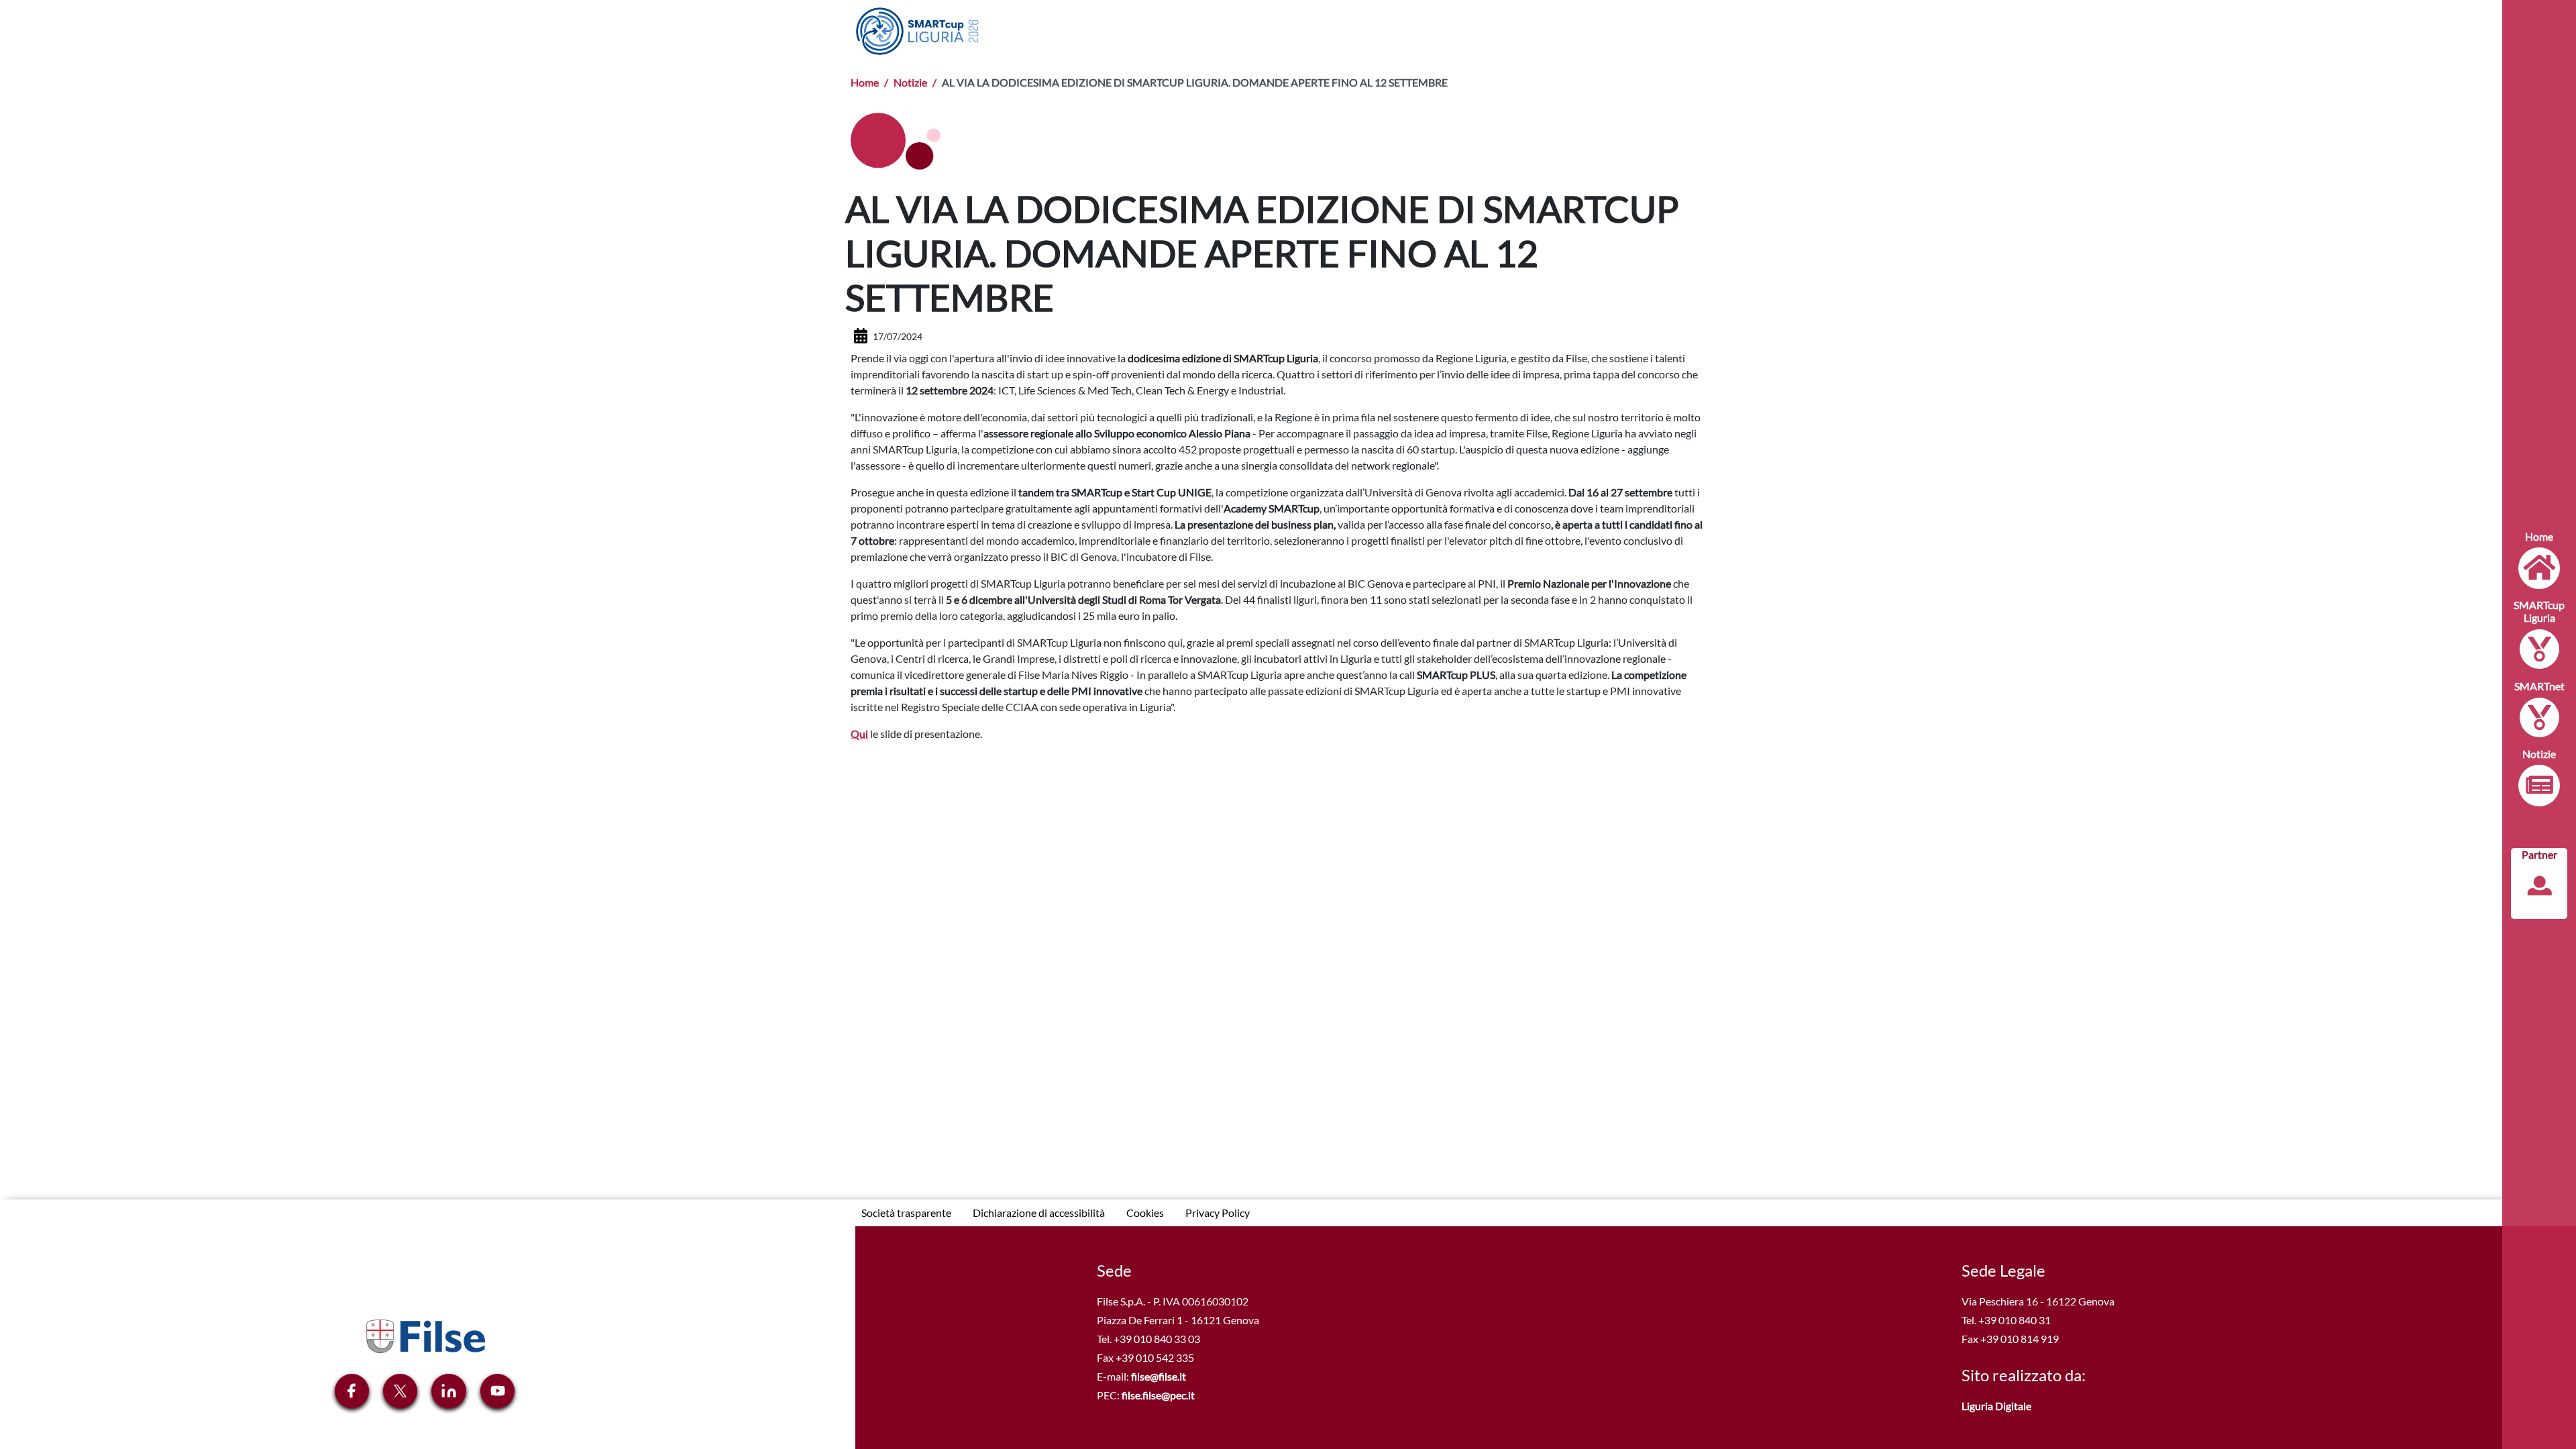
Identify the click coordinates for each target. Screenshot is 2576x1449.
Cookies (1145, 1213)
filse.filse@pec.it (1158, 1395)
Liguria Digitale (1996, 1406)
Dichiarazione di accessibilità (1039, 1213)
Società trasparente (906, 1213)
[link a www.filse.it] (425, 1335)
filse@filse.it (1159, 1376)
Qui (859, 734)
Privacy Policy (1218, 1213)
